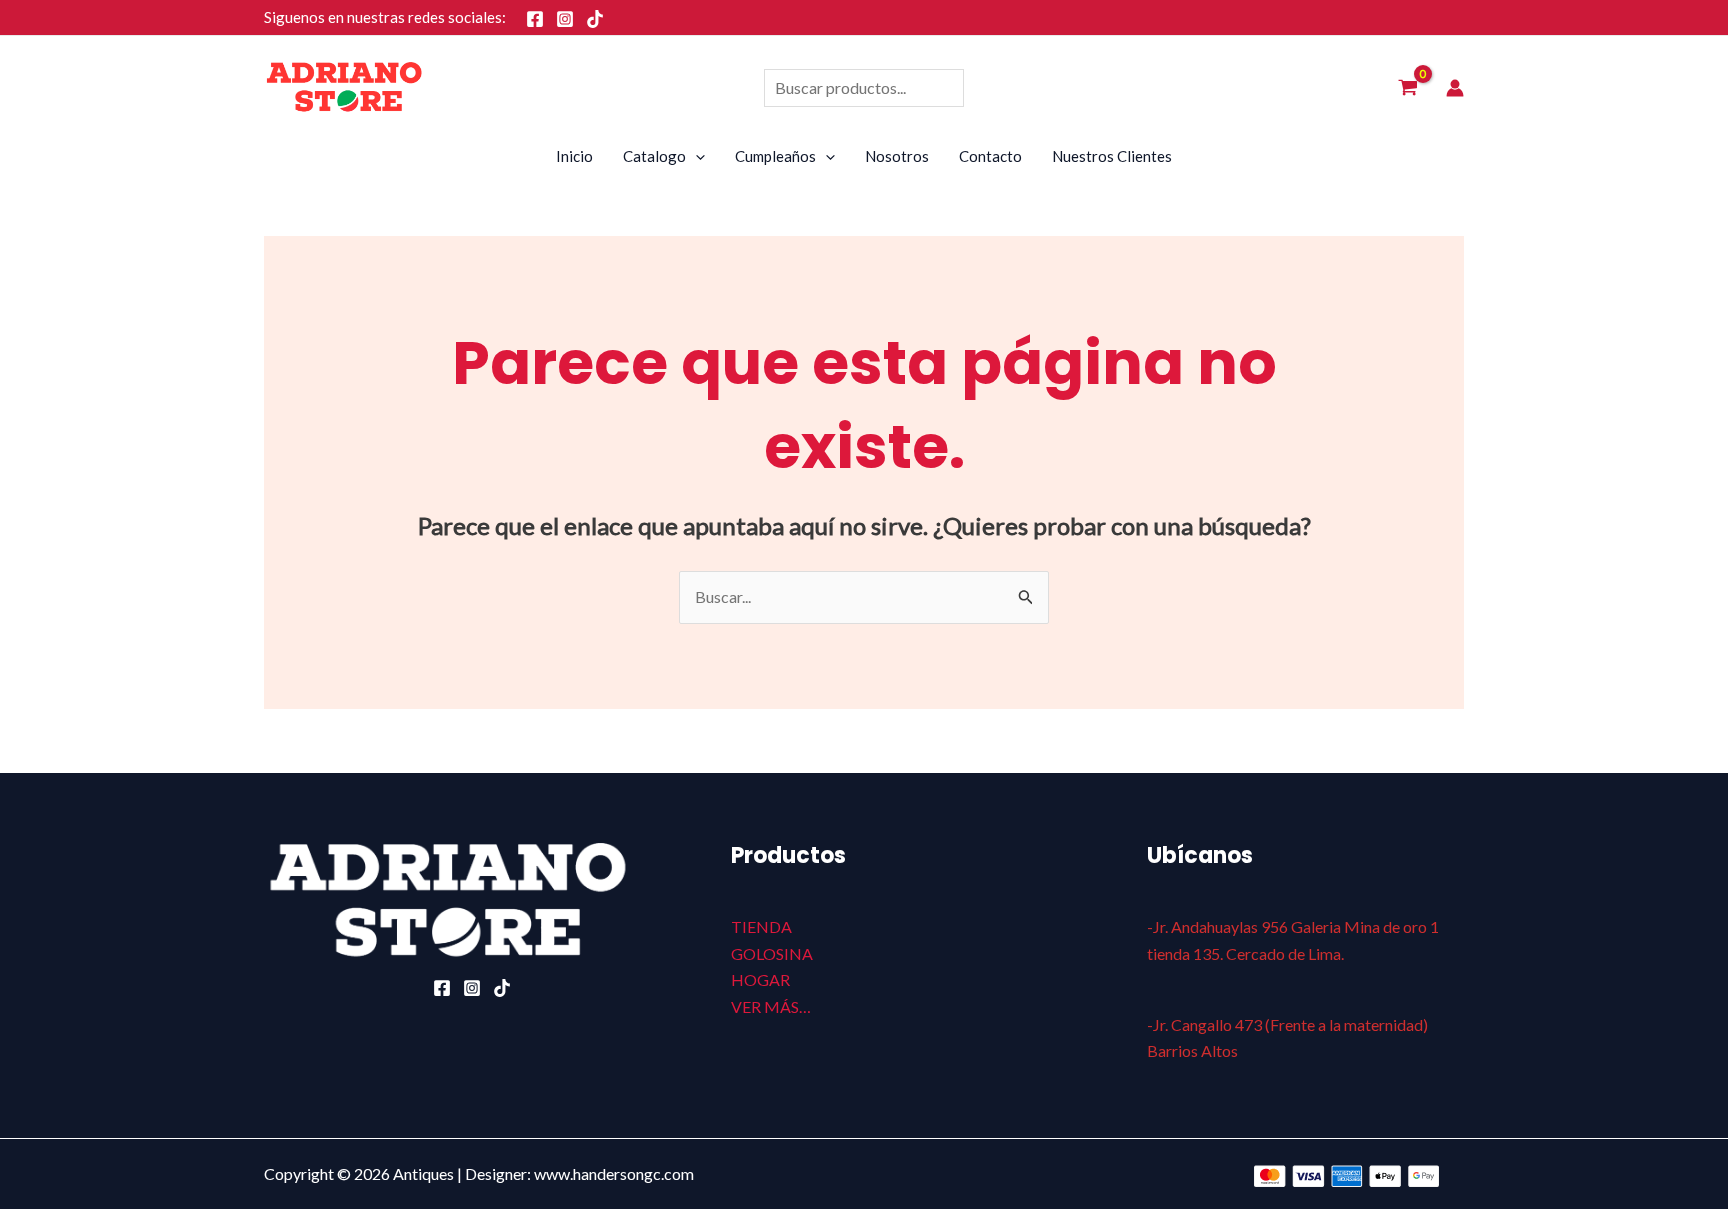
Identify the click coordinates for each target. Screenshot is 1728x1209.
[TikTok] (595, 19)
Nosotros (897, 156)
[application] (695, 156)
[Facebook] (535, 19)
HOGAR (760, 979)
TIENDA (761, 926)
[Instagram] (565, 19)
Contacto (990, 156)
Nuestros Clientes (1112, 156)
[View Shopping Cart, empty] (1407, 88)
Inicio (574, 156)
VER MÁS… (771, 1006)
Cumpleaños (775, 156)
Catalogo (654, 156)
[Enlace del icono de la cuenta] (1455, 88)
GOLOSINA (772, 953)
